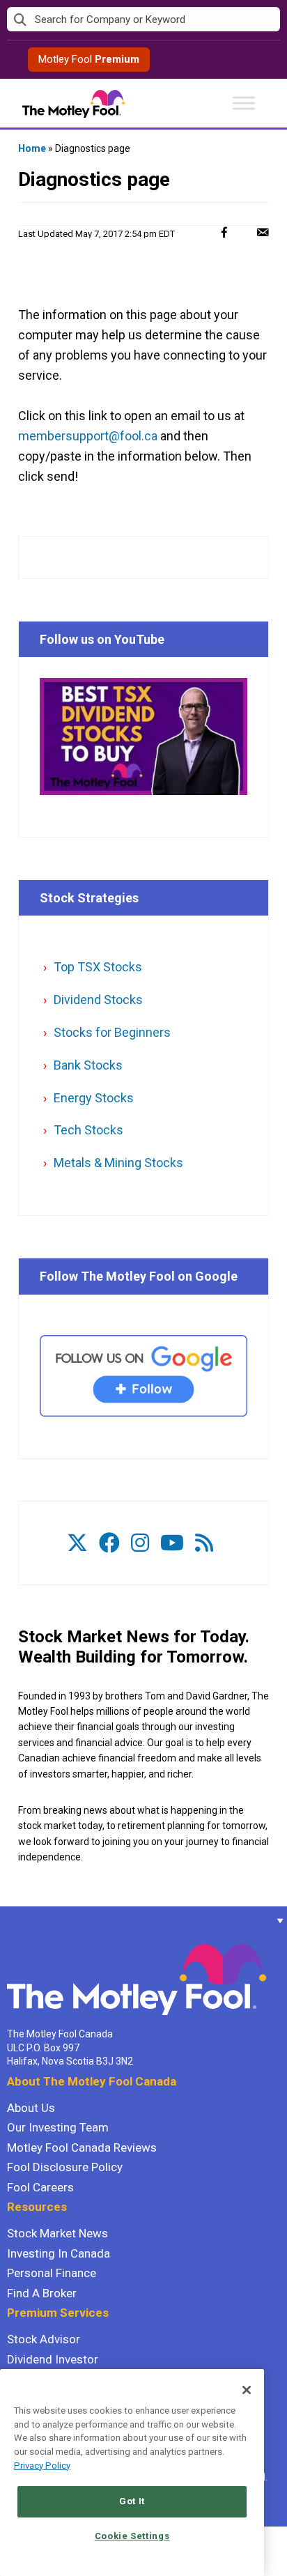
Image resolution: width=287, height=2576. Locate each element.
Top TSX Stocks (98, 967)
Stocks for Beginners (112, 1032)
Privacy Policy (42, 2466)
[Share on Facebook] (224, 232)
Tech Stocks (88, 1130)
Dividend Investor (53, 2359)
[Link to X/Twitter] (77, 1543)
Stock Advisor (44, 2339)
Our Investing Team (58, 2127)
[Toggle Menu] (244, 103)
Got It (132, 2501)
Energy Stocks (94, 1098)
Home (32, 148)
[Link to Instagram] (140, 1543)
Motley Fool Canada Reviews (82, 2147)
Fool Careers (40, 2187)
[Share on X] (243, 232)
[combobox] (143, 20)
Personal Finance (52, 2273)
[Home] (7, 1920)
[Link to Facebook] (109, 1543)
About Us (31, 2108)
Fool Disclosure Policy (65, 2167)
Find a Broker (42, 2293)
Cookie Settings (132, 2536)
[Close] (247, 2390)
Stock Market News (57, 2233)
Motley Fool (89, 59)
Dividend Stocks (98, 1000)
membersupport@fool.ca (88, 436)
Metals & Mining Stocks (118, 1163)
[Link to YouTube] (172, 1543)
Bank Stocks (88, 1065)
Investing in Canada (59, 2253)
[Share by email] (263, 232)
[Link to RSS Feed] (204, 1543)
